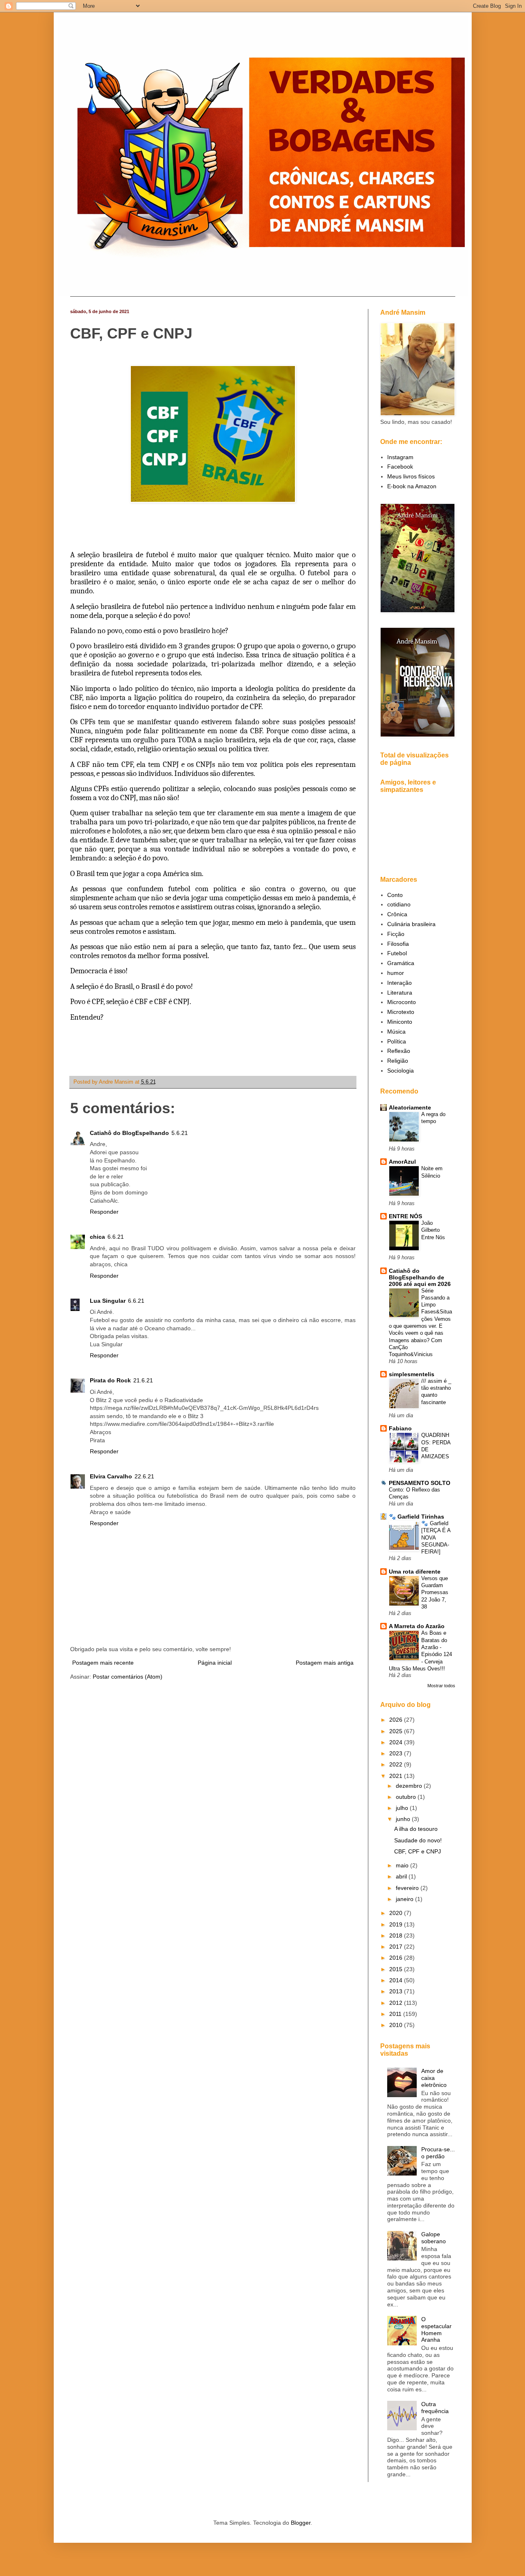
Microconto (402, 1002)
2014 (397, 1980)
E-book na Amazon (412, 486)
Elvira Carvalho (111, 1476)
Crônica (397, 914)
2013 (397, 1991)
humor (396, 973)
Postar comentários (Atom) (128, 1677)
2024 (397, 1742)
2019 (397, 1924)
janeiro (405, 1899)
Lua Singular (108, 1301)
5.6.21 (180, 1133)
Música (396, 1032)
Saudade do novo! (418, 1840)
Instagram (400, 457)
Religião (398, 1061)
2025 (397, 1731)
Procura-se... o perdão (438, 2153)
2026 (397, 1720)
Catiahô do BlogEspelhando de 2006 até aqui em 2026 (420, 1277)
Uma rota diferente (415, 1572)
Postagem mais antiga (325, 1663)
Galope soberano (434, 2238)
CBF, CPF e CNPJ (418, 1851)
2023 (397, 1753)
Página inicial (215, 1663)
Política (397, 1041)
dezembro (410, 1786)
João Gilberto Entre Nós (433, 1230)
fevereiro (408, 1888)
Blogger (301, 2523)
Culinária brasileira (411, 924)
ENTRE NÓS (405, 1216)
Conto (395, 895)
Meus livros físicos (411, 476)
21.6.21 (143, 1380)
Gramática (401, 963)
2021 (397, 1776)
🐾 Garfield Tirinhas (417, 1517)
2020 (397, 1913)
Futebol (397, 953)
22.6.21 (144, 1476)
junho (404, 1819)
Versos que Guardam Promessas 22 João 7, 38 (435, 1592)
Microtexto (401, 1012)
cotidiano (399, 904)
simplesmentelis (412, 1374)
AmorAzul (402, 1162)
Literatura (400, 993)
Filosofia (398, 944)
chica (97, 1237)
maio (403, 1865)
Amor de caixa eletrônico (434, 2078)
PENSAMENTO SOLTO (420, 1483)
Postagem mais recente (103, 1663)
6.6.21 (116, 1237)
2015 (397, 1969)
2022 (397, 1764)
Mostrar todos (441, 1686)
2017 (397, 1947)
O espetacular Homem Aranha (436, 2329)
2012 (397, 2003)
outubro (407, 1797)
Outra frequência (435, 2408)
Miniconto (400, 1022)
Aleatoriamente (410, 1107)
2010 (397, 2025)
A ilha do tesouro (416, 1829)
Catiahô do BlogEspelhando (129, 1133)
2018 (397, 1935)
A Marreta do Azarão (417, 1626)
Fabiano (400, 1428)
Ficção (396, 934)
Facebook (400, 467)
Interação (399, 983)
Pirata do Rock (110, 1380)
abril (402, 1876)
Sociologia (401, 1071)
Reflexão (399, 1051)
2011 (396, 2014)
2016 (397, 1958)
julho (403, 1808)
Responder (104, 1212)
